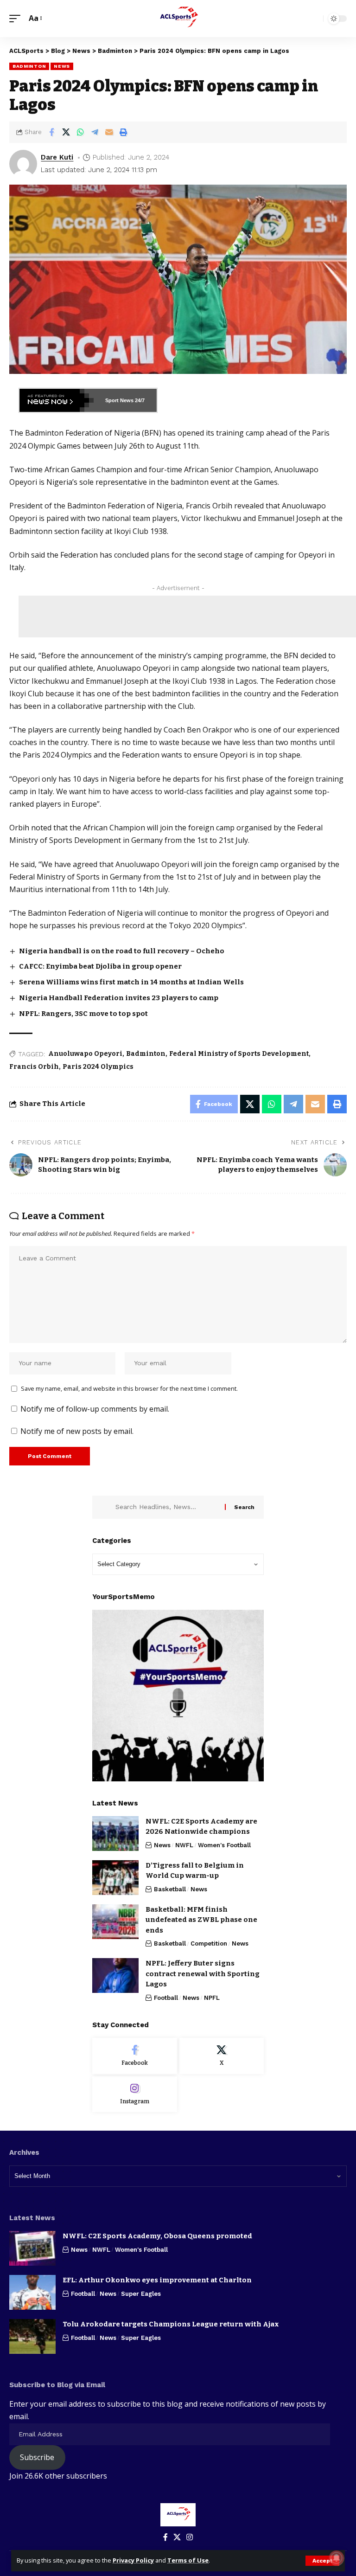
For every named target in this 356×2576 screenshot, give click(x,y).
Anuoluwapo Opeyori (85, 1054)
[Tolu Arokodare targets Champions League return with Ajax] (32, 2336)
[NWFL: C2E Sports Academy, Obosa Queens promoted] (32, 2248)
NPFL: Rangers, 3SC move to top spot (83, 1014)
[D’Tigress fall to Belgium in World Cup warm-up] (115, 1878)
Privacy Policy (133, 2560)
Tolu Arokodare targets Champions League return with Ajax (171, 2324)
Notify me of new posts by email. (77, 1431)
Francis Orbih (34, 1067)
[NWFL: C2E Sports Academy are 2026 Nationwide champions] (115, 1834)
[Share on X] (66, 132)
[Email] (109, 132)
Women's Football (224, 1845)
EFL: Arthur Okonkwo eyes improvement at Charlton (157, 2280)
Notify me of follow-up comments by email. (95, 1409)
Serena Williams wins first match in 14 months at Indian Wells (131, 982)
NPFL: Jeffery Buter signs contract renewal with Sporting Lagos (203, 1974)
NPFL (212, 1998)
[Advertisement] (187, 617)
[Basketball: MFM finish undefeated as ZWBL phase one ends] (115, 1922)
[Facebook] (135, 2056)
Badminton (29, 66)
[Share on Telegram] (95, 132)
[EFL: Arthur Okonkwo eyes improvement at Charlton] (32, 2292)
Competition (209, 1943)
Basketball (170, 1889)
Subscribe (37, 2457)
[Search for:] (167, 1507)
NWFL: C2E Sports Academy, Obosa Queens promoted (157, 2236)
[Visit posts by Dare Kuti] (23, 164)
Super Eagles (141, 2294)
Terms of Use (188, 2560)
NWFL (184, 1845)
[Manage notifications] (337, 2558)
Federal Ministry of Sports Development (239, 1054)
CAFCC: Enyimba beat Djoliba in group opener (100, 966)
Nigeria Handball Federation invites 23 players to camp (119, 998)
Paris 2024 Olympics (98, 1067)
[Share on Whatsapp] (80, 132)
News (62, 66)
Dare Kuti (57, 157)
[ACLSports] (178, 19)
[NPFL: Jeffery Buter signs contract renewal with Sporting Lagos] (115, 1975)
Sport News (119, 400)
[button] (322, 2561)
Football (166, 1998)
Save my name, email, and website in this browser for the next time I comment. (129, 1388)
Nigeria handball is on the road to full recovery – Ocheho (122, 951)
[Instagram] (135, 2094)
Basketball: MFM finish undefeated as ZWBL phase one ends (201, 1920)
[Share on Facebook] (51, 132)
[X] (222, 2056)
